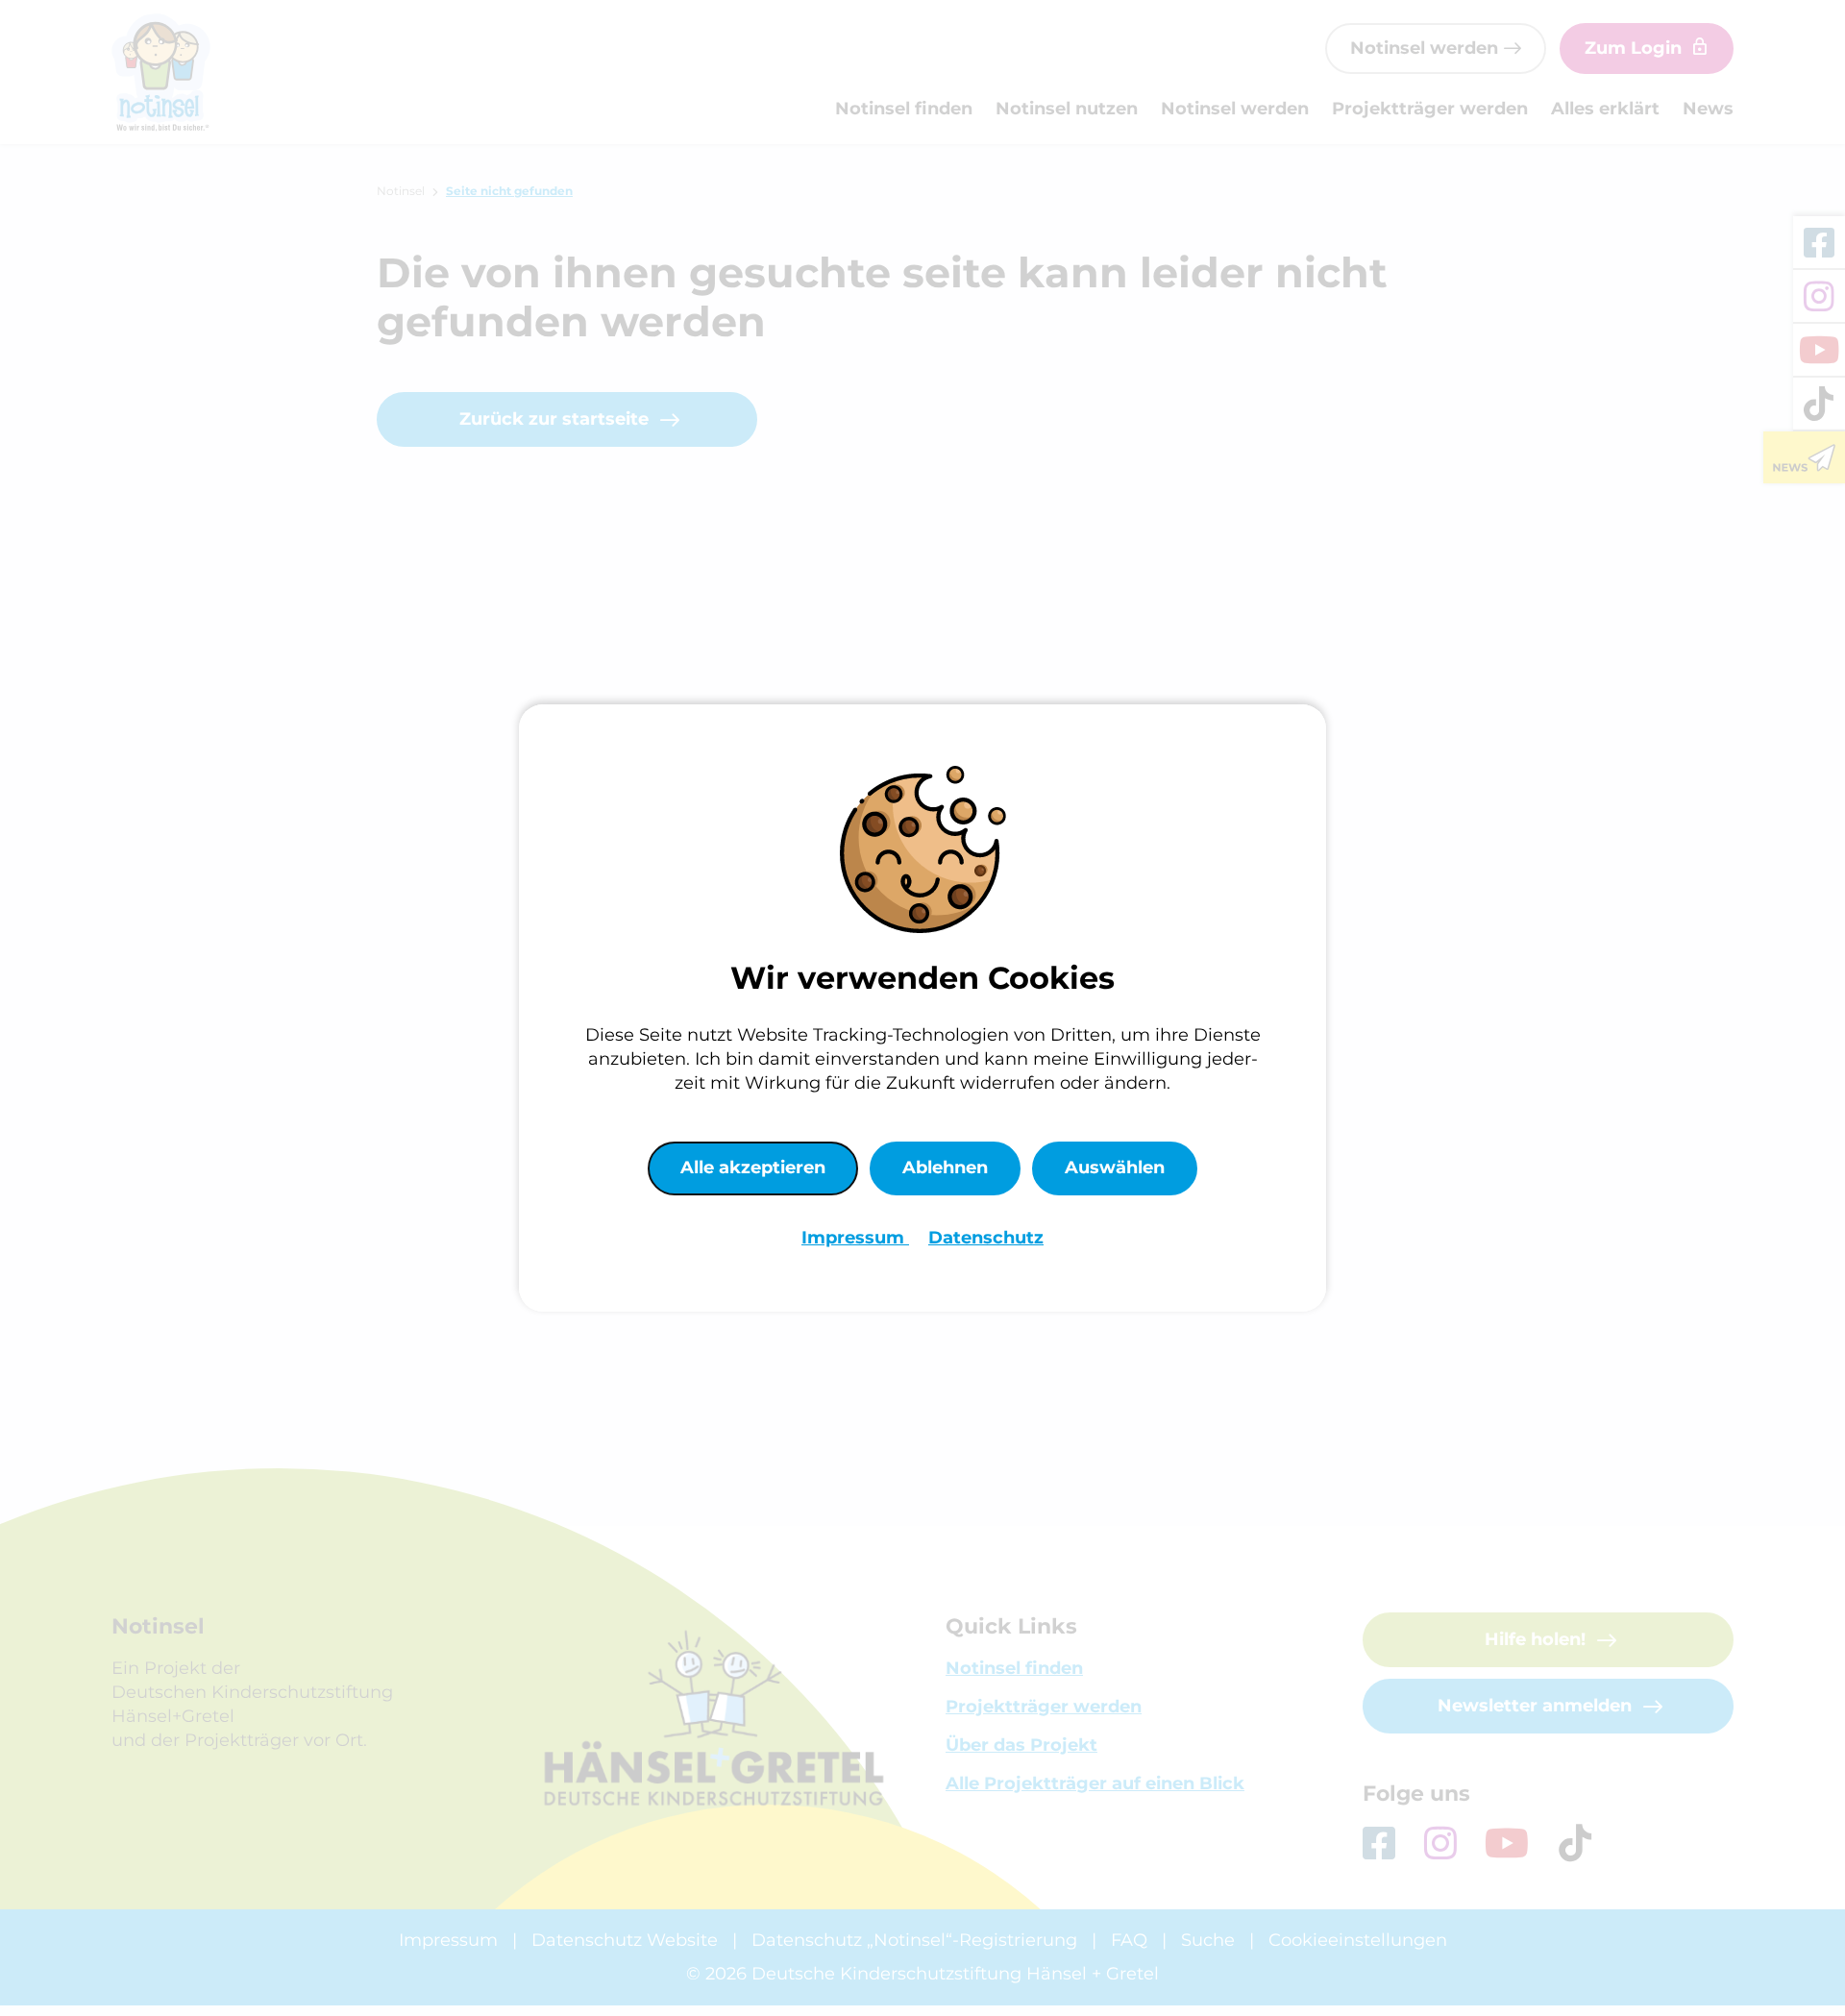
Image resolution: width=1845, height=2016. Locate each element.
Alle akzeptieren (753, 1168)
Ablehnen (945, 1168)
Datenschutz (986, 1238)
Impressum (855, 1238)
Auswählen (1115, 1168)
